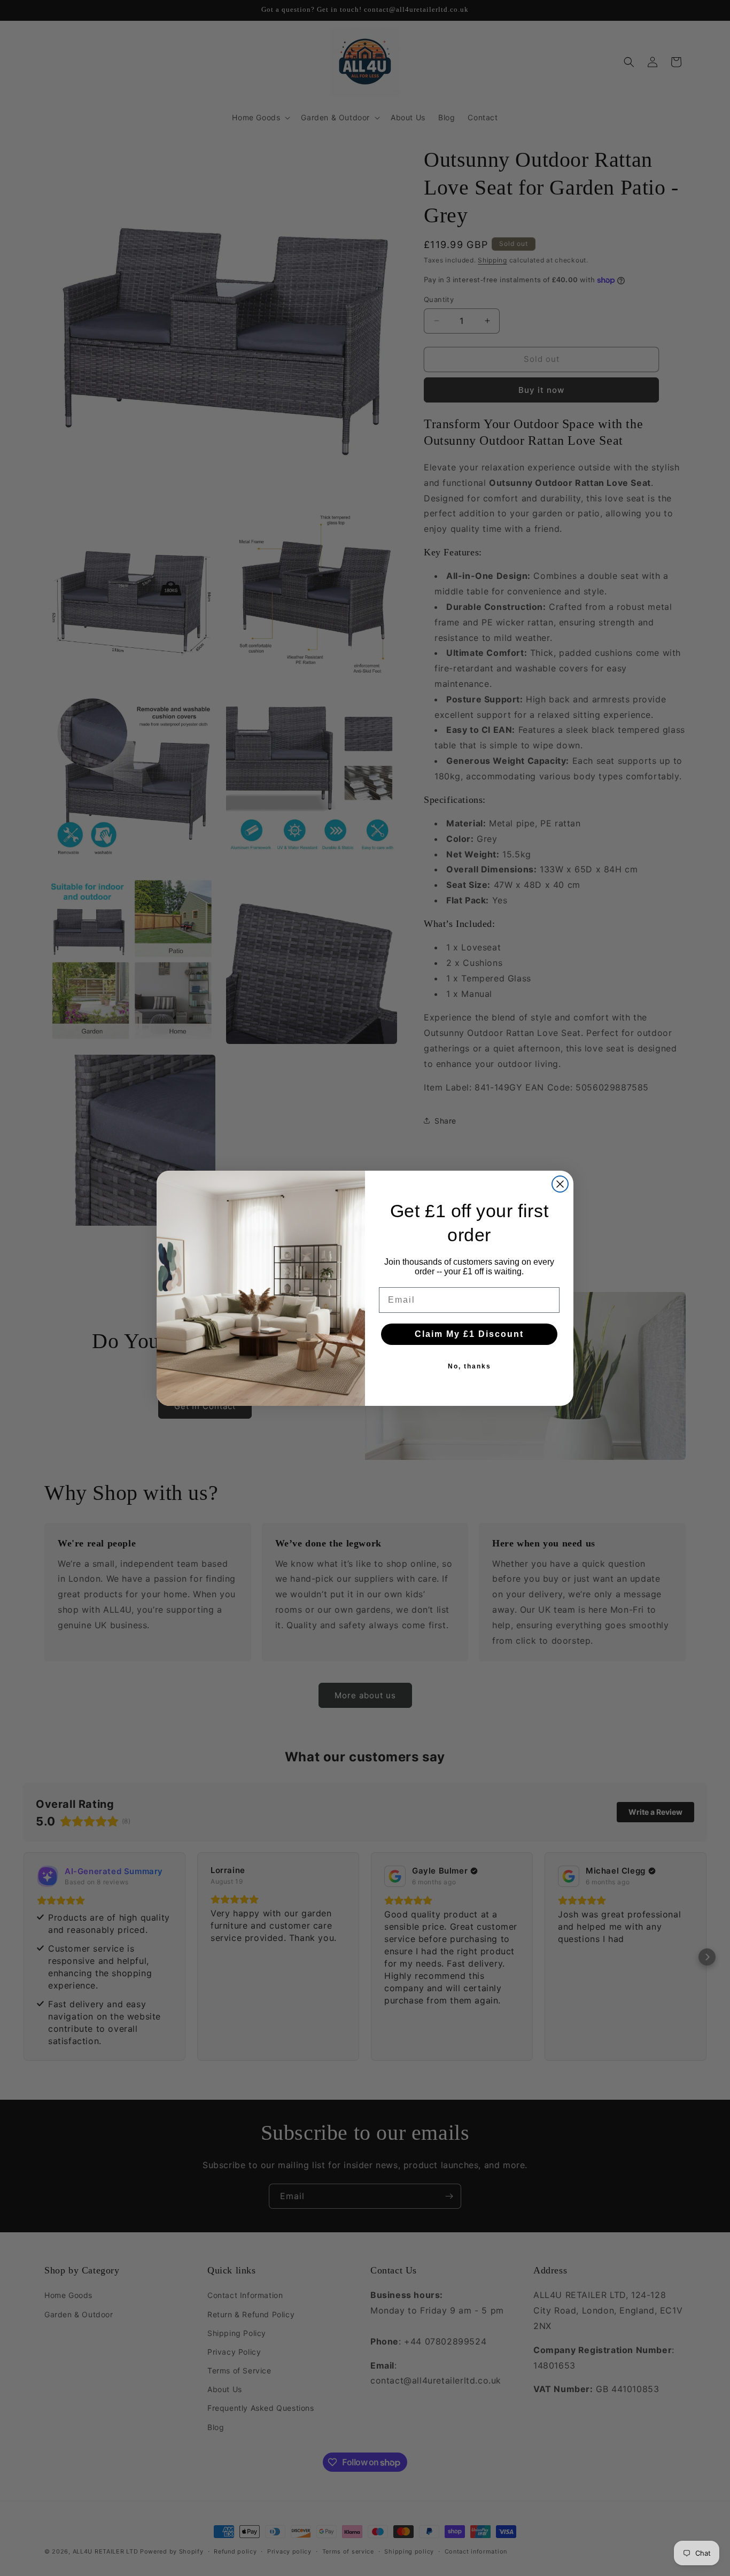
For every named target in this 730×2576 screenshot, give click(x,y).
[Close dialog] (560, 1184)
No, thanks (469, 1366)
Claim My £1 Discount (469, 1334)
